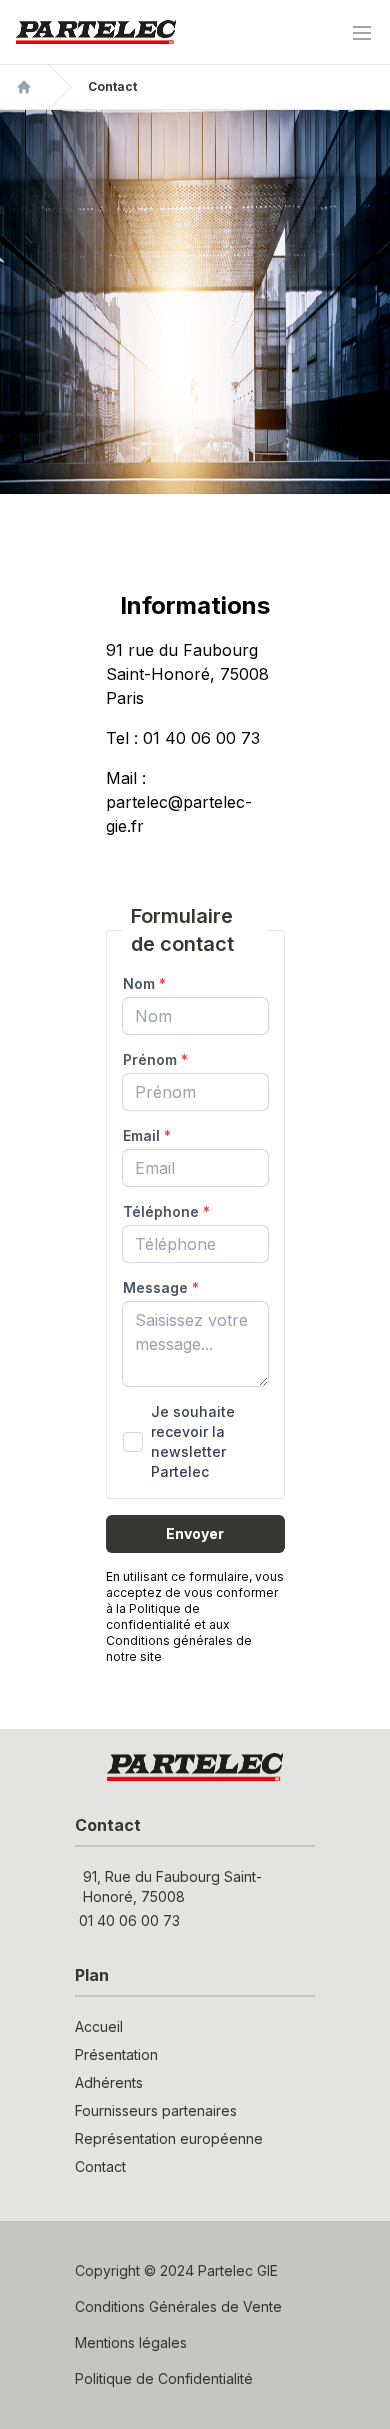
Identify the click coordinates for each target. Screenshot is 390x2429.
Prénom (155, 1059)
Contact (100, 2166)
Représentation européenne (169, 2138)
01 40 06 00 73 (129, 1920)
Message (161, 1287)
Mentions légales (131, 2342)
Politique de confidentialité (153, 1616)
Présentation (116, 2054)
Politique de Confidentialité (164, 2378)
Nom (144, 983)
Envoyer (195, 1533)
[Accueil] (24, 87)
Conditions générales (169, 1640)
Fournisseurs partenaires (156, 2110)
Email (147, 1135)
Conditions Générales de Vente (178, 2306)
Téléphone (166, 1211)
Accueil (99, 2026)
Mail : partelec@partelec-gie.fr (179, 802)
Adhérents (109, 2082)
